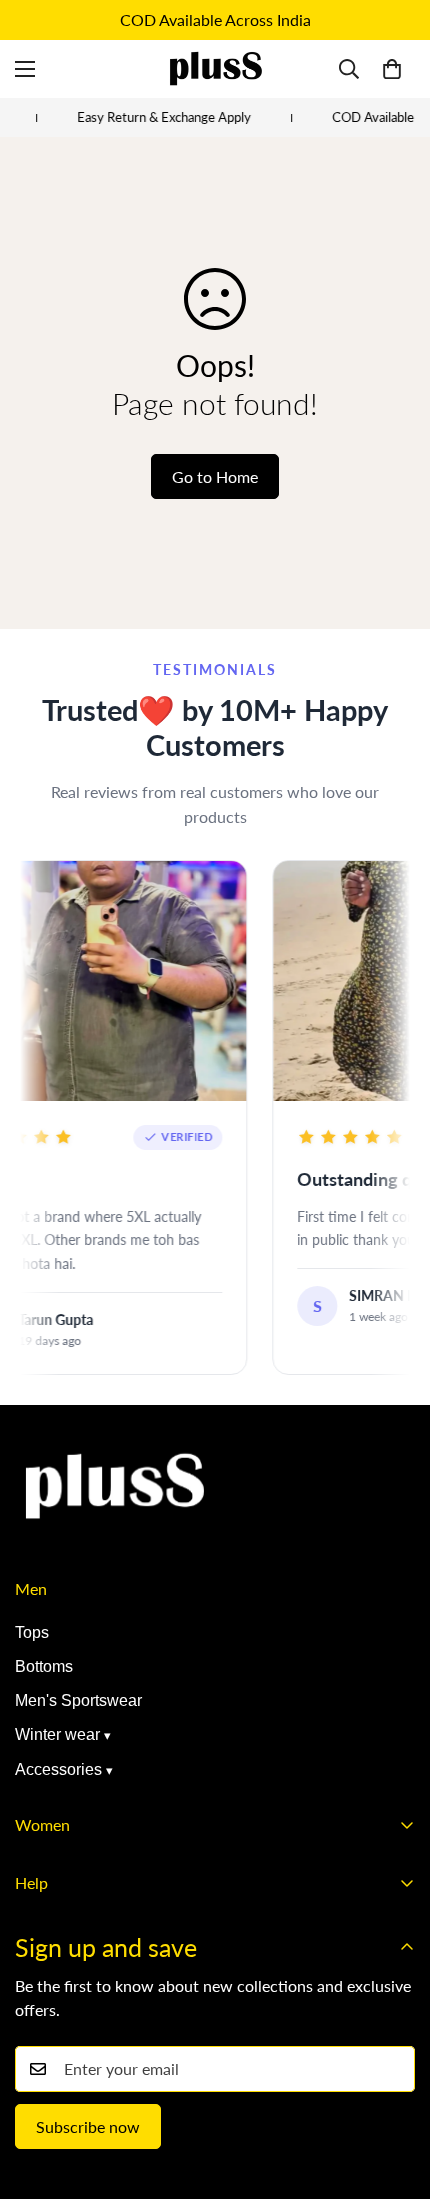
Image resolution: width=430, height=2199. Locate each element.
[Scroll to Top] (394, 2093)
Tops (32, 1632)
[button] (392, 69)
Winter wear (57, 1734)
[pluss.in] (215, 69)
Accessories (58, 1769)
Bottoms (44, 1666)
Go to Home (215, 476)
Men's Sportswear (78, 1700)
